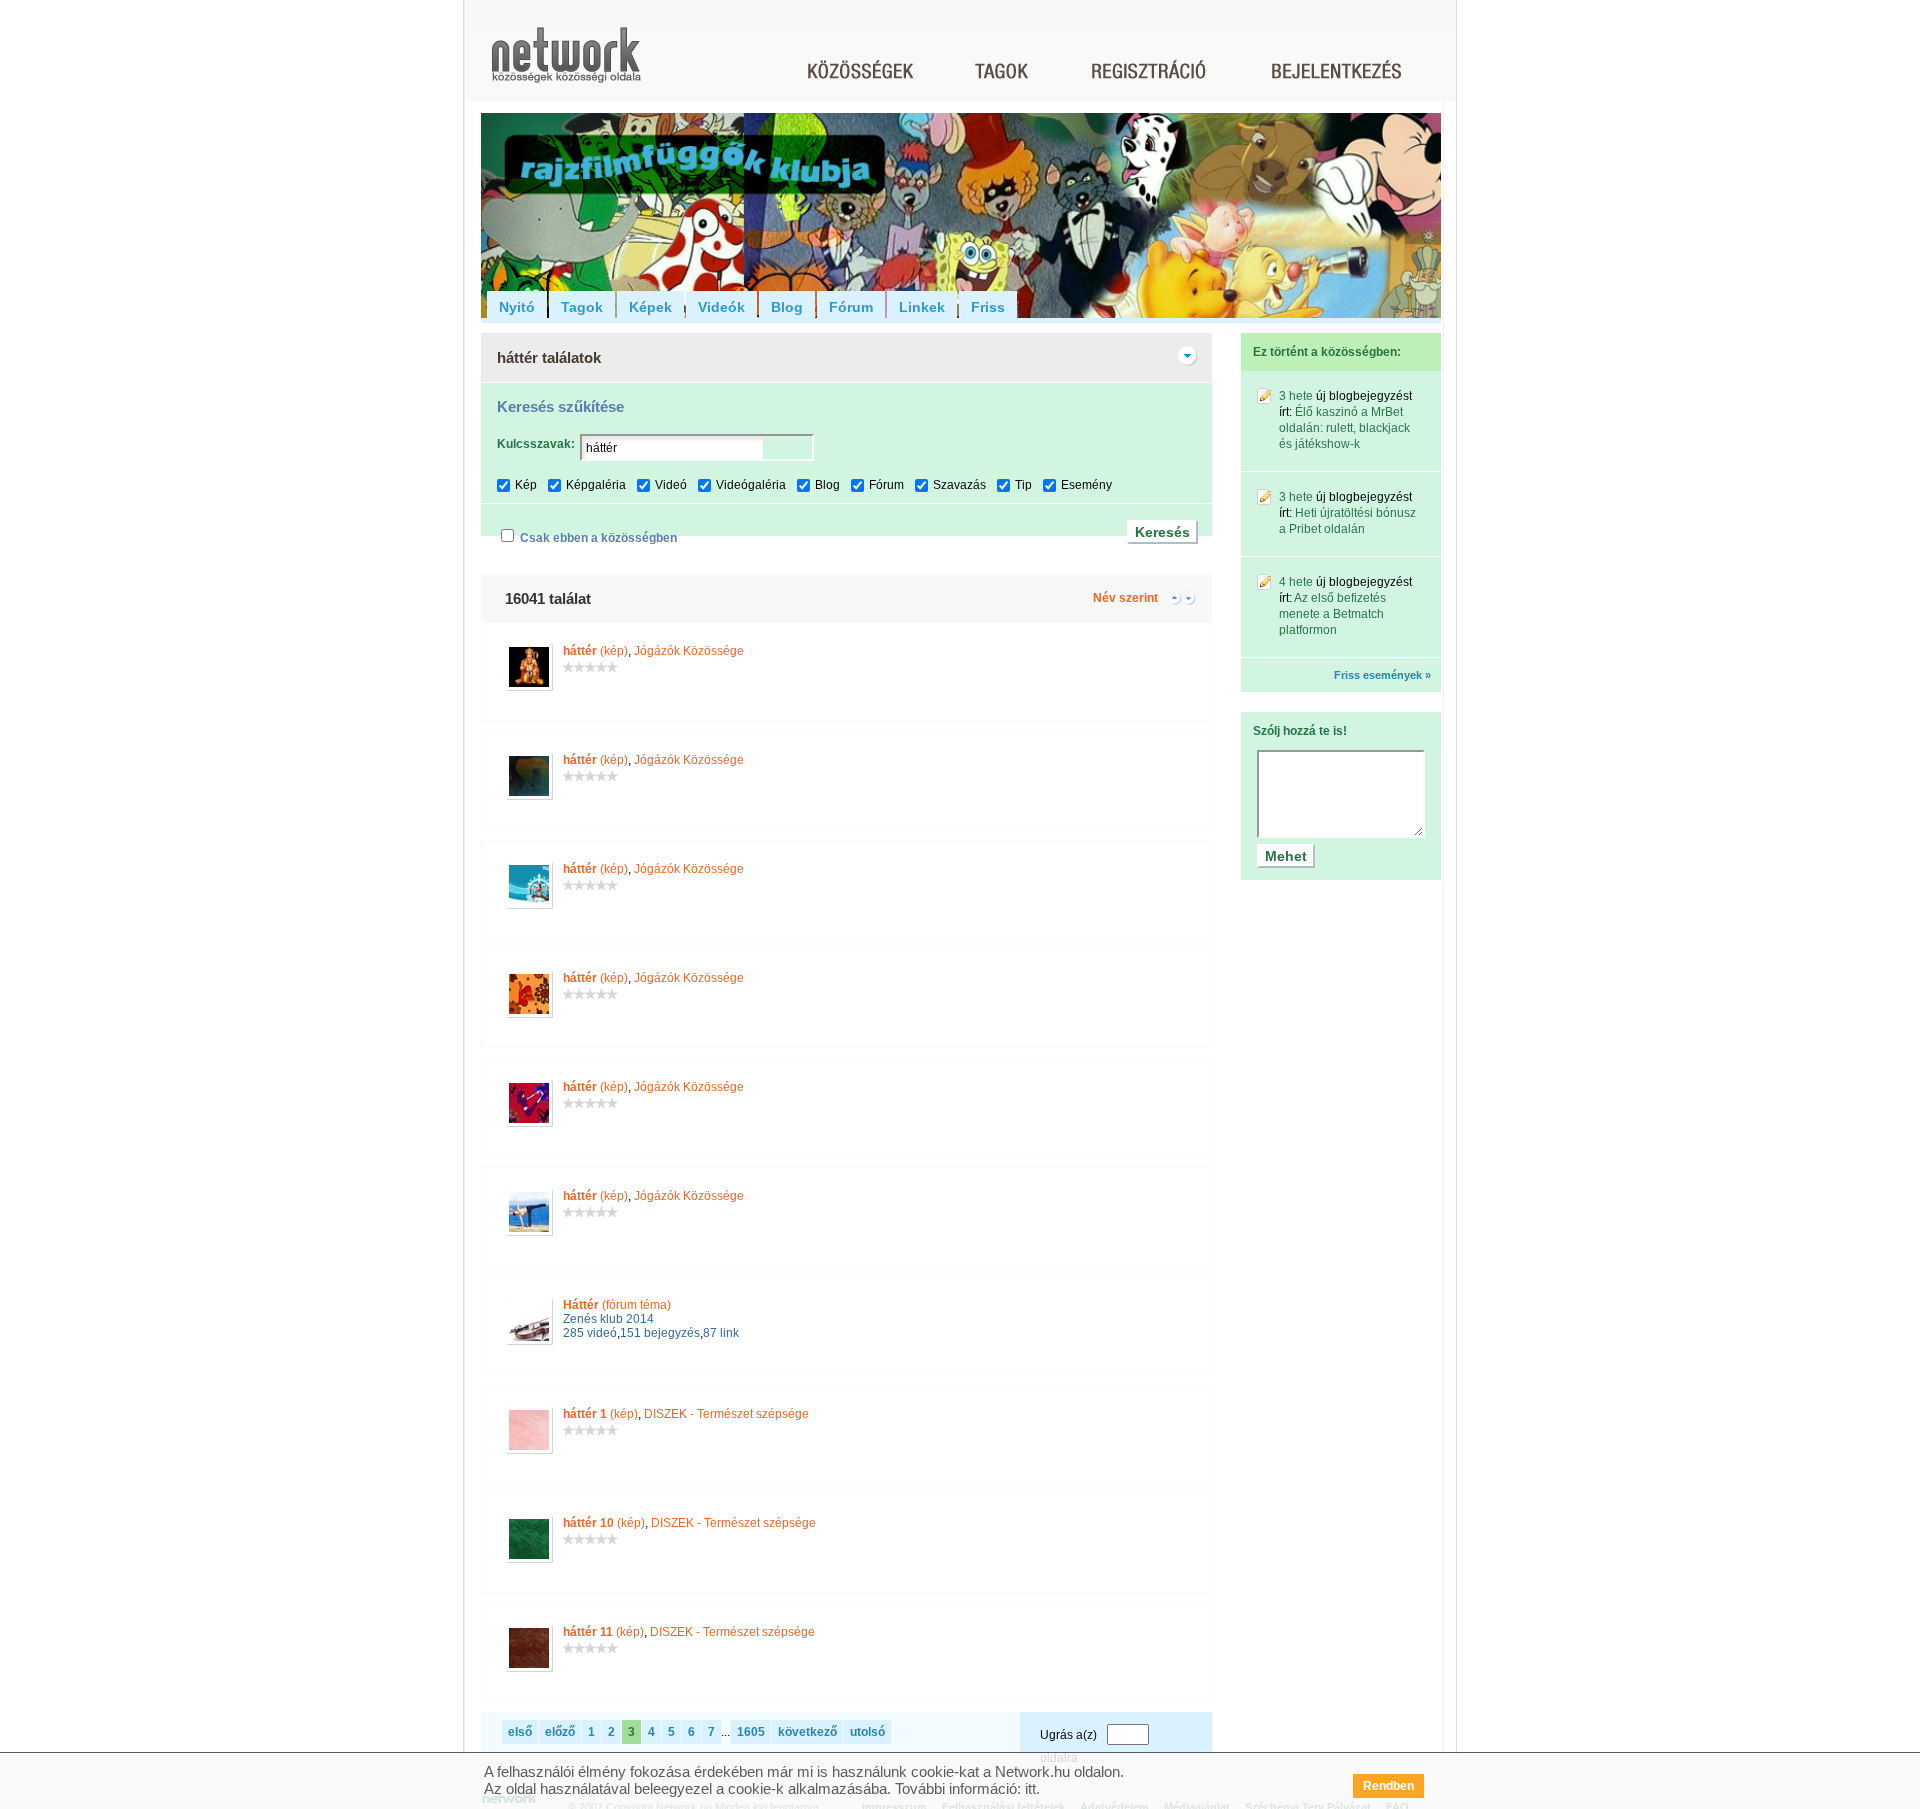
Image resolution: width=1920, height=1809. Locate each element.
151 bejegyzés (660, 1333)
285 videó (590, 1333)
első (520, 1732)
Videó (671, 485)
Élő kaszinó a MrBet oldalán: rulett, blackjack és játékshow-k (1344, 428)
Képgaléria (596, 485)
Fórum (851, 307)
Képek (650, 307)
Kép (526, 485)
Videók (721, 307)
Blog (787, 307)
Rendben (1388, 1786)
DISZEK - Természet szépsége (726, 1414)
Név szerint (1125, 598)
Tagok (582, 307)
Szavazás (959, 485)
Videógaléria (751, 485)
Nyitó (517, 307)
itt (1030, 1788)
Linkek (922, 307)
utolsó (867, 1732)
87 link (721, 1333)
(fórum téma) (617, 1305)
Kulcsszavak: (536, 444)
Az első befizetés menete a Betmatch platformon (1332, 614)
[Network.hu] (566, 64)
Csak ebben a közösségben (598, 538)
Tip (1023, 485)
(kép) (595, 651)
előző (560, 1732)
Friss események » (1382, 675)
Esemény (1086, 485)
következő (807, 1732)
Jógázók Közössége (689, 651)
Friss (988, 307)
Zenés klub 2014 (608, 1319)
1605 (751, 1732)
